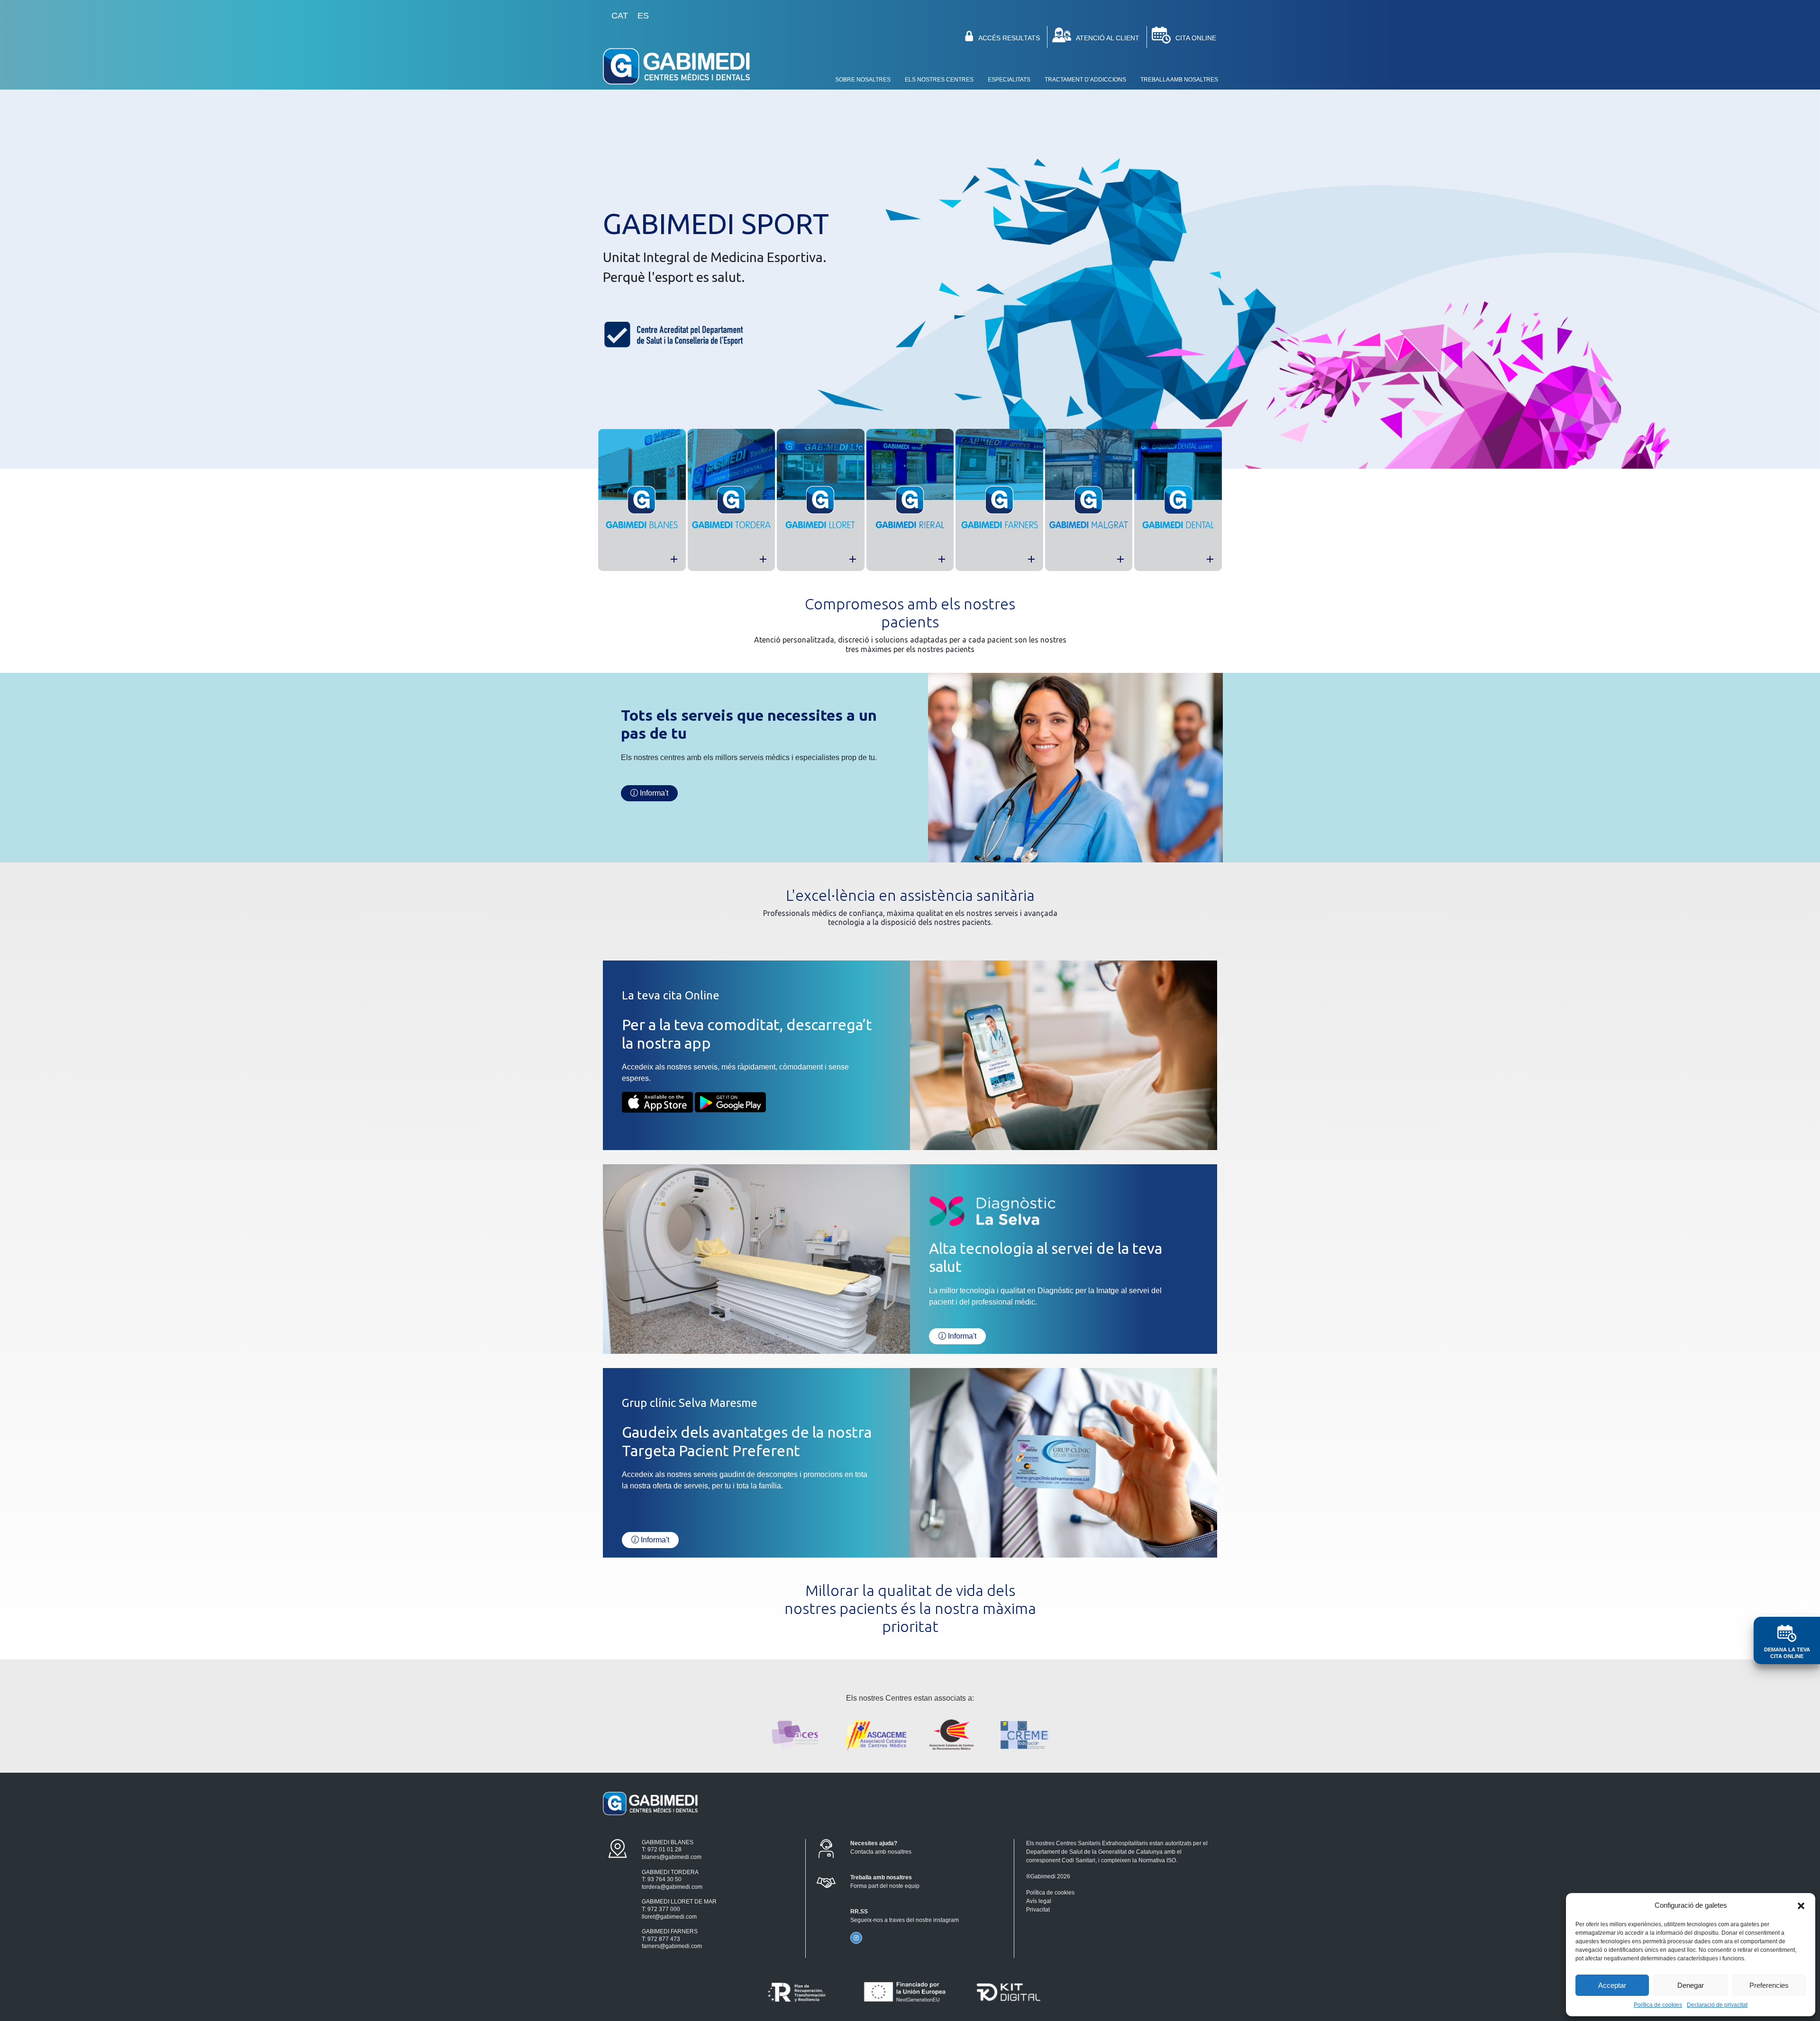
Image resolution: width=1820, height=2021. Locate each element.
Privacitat (1038, 1910)
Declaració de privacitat (1717, 2005)
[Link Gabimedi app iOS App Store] (657, 1102)
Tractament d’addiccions (1085, 80)
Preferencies (1769, 1985)
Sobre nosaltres (863, 80)
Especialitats (1009, 80)
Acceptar (1612, 1985)
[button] (1801, 1905)
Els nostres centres (939, 80)
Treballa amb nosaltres (1179, 80)
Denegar (1691, 1985)
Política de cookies (1658, 2005)
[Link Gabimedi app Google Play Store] (730, 1102)
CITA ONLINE (1196, 38)
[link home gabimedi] (676, 68)
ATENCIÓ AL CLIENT (1108, 38)
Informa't (961, 1336)
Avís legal (1039, 1901)
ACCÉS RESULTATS (1009, 38)
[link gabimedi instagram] (856, 1938)
